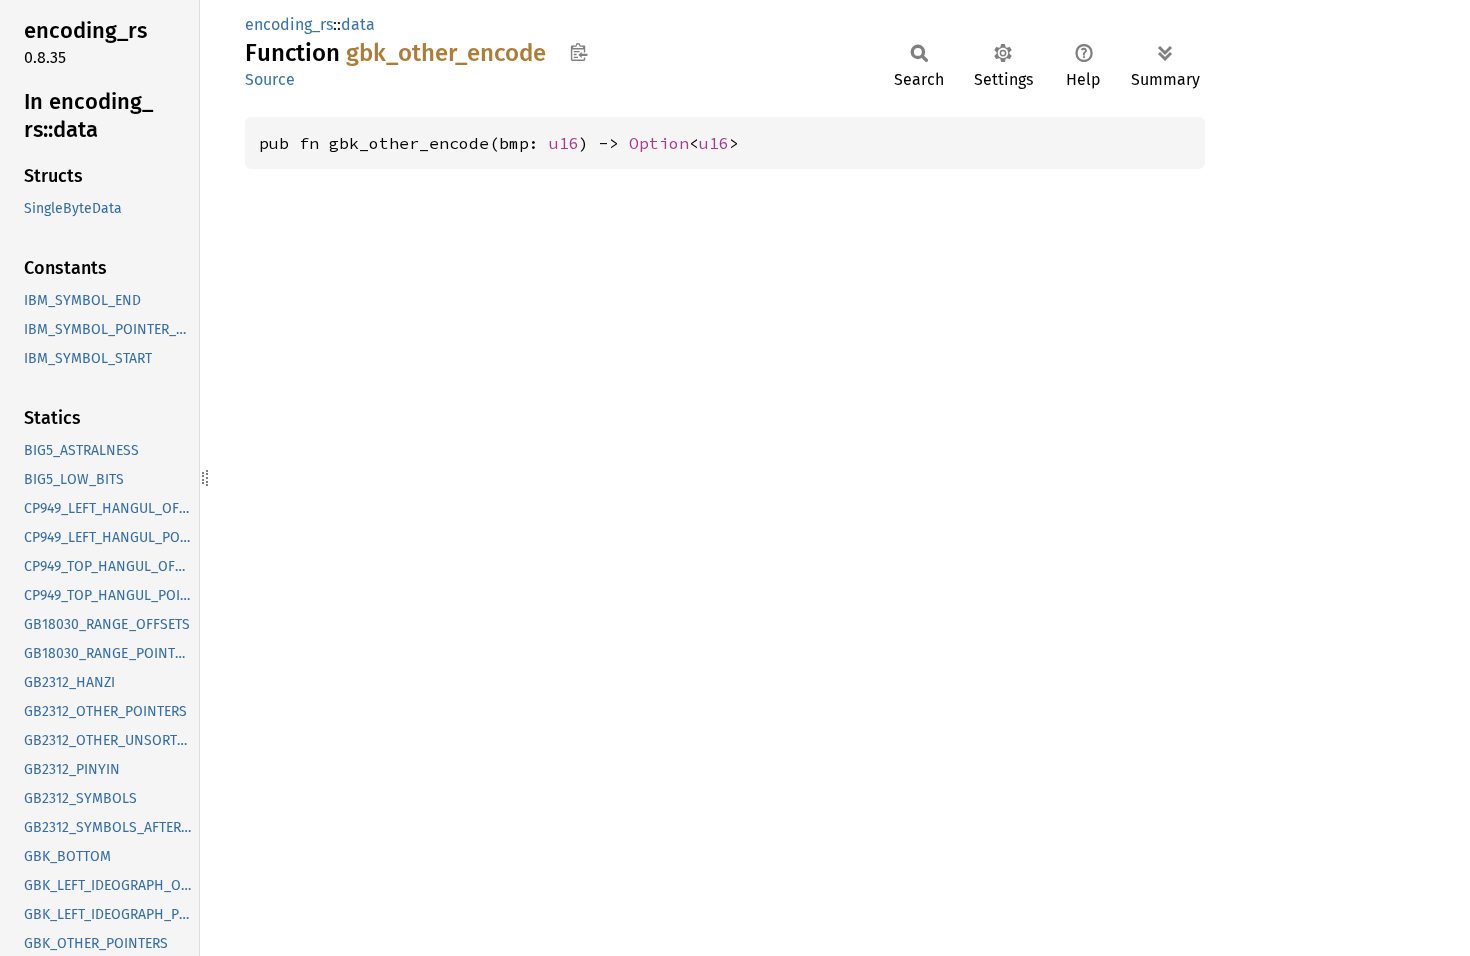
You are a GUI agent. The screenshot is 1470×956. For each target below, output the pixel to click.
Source (270, 79)
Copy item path (578, 52)
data (358, 24)
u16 (564, 143)
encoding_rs (289, 24)
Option (659, 143)
